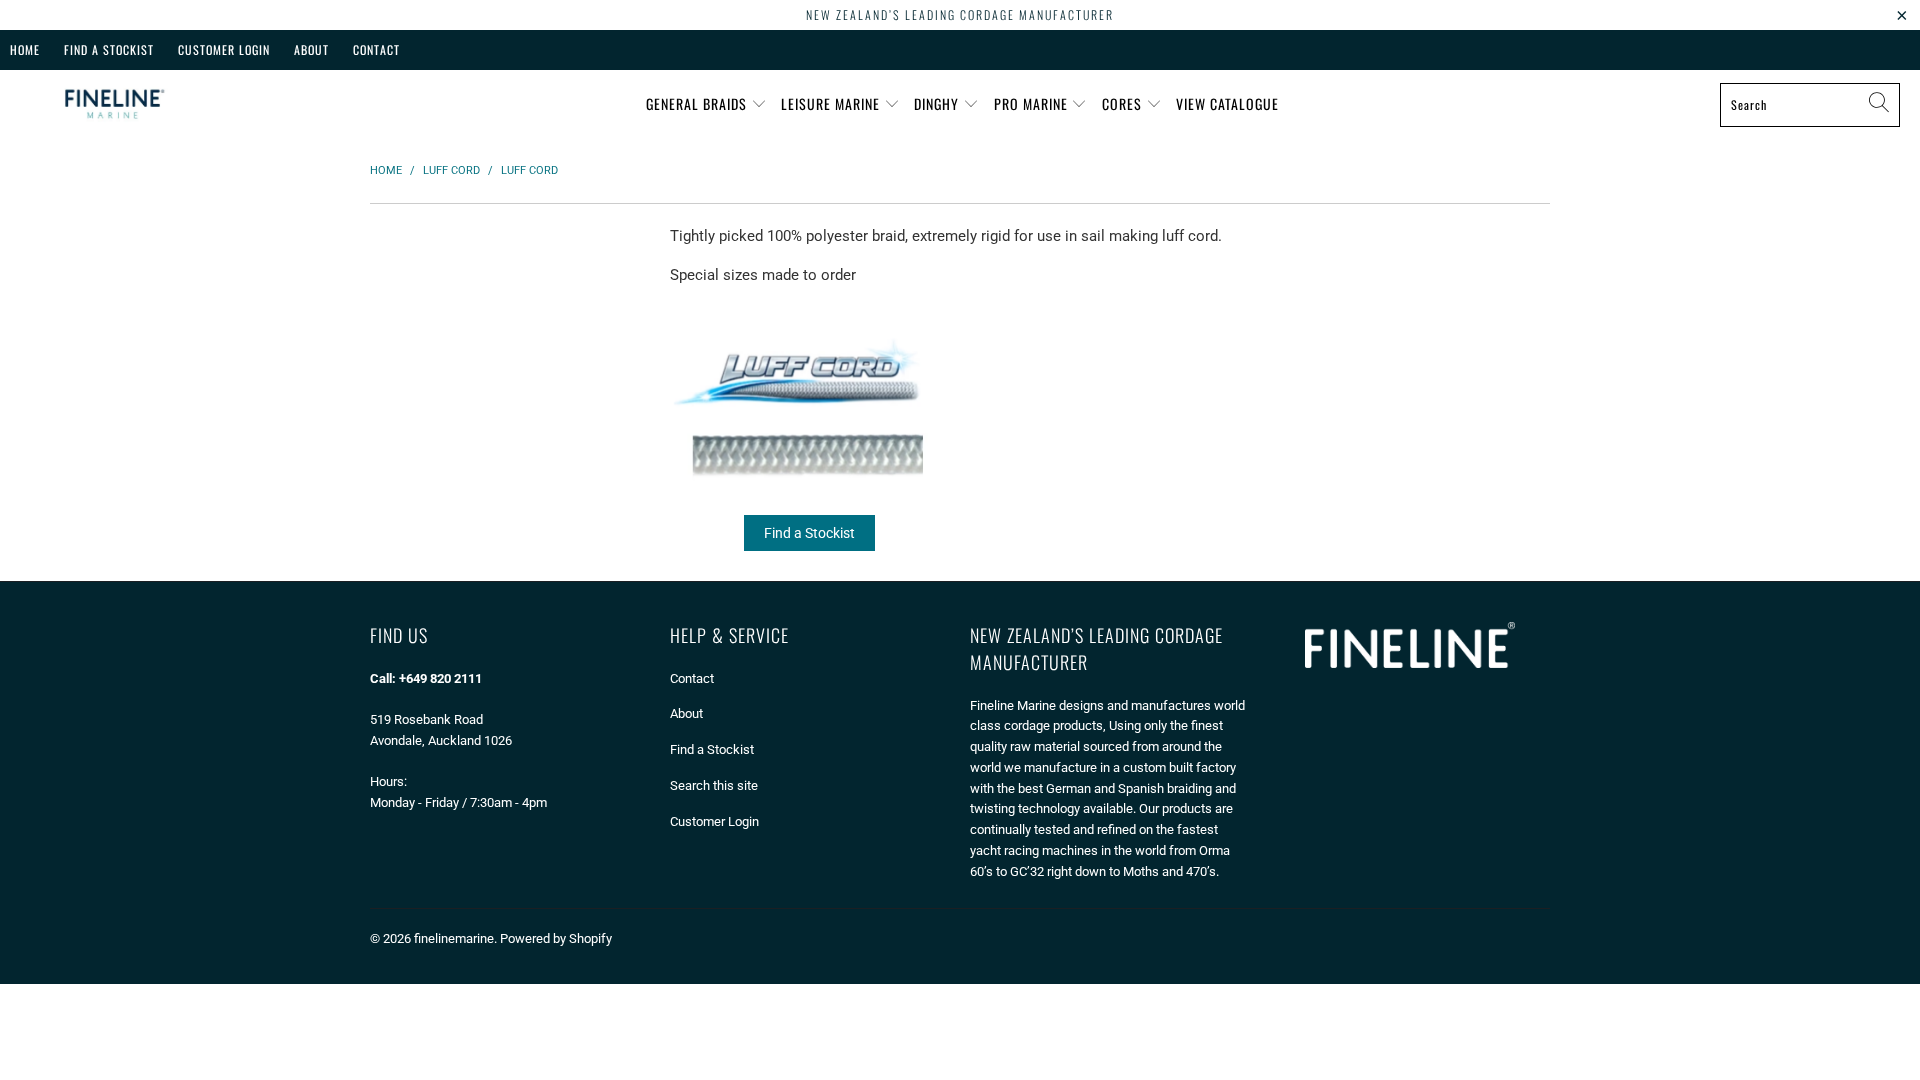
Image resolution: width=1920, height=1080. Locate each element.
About (311, 49)
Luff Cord (810, 433)
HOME (25, 49)
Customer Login (224, 49)
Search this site (714, 785)
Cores (1124, 103)
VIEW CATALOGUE (1227, 103)
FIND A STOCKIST (109, 49)
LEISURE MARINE (832, 103)
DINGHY (938, 103)
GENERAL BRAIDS (698, 103)
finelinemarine (454, 938)
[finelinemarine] (112, 104)
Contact (376, 49)
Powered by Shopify (556, 938)
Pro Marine (1033, 103)
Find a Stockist (809, 533)
